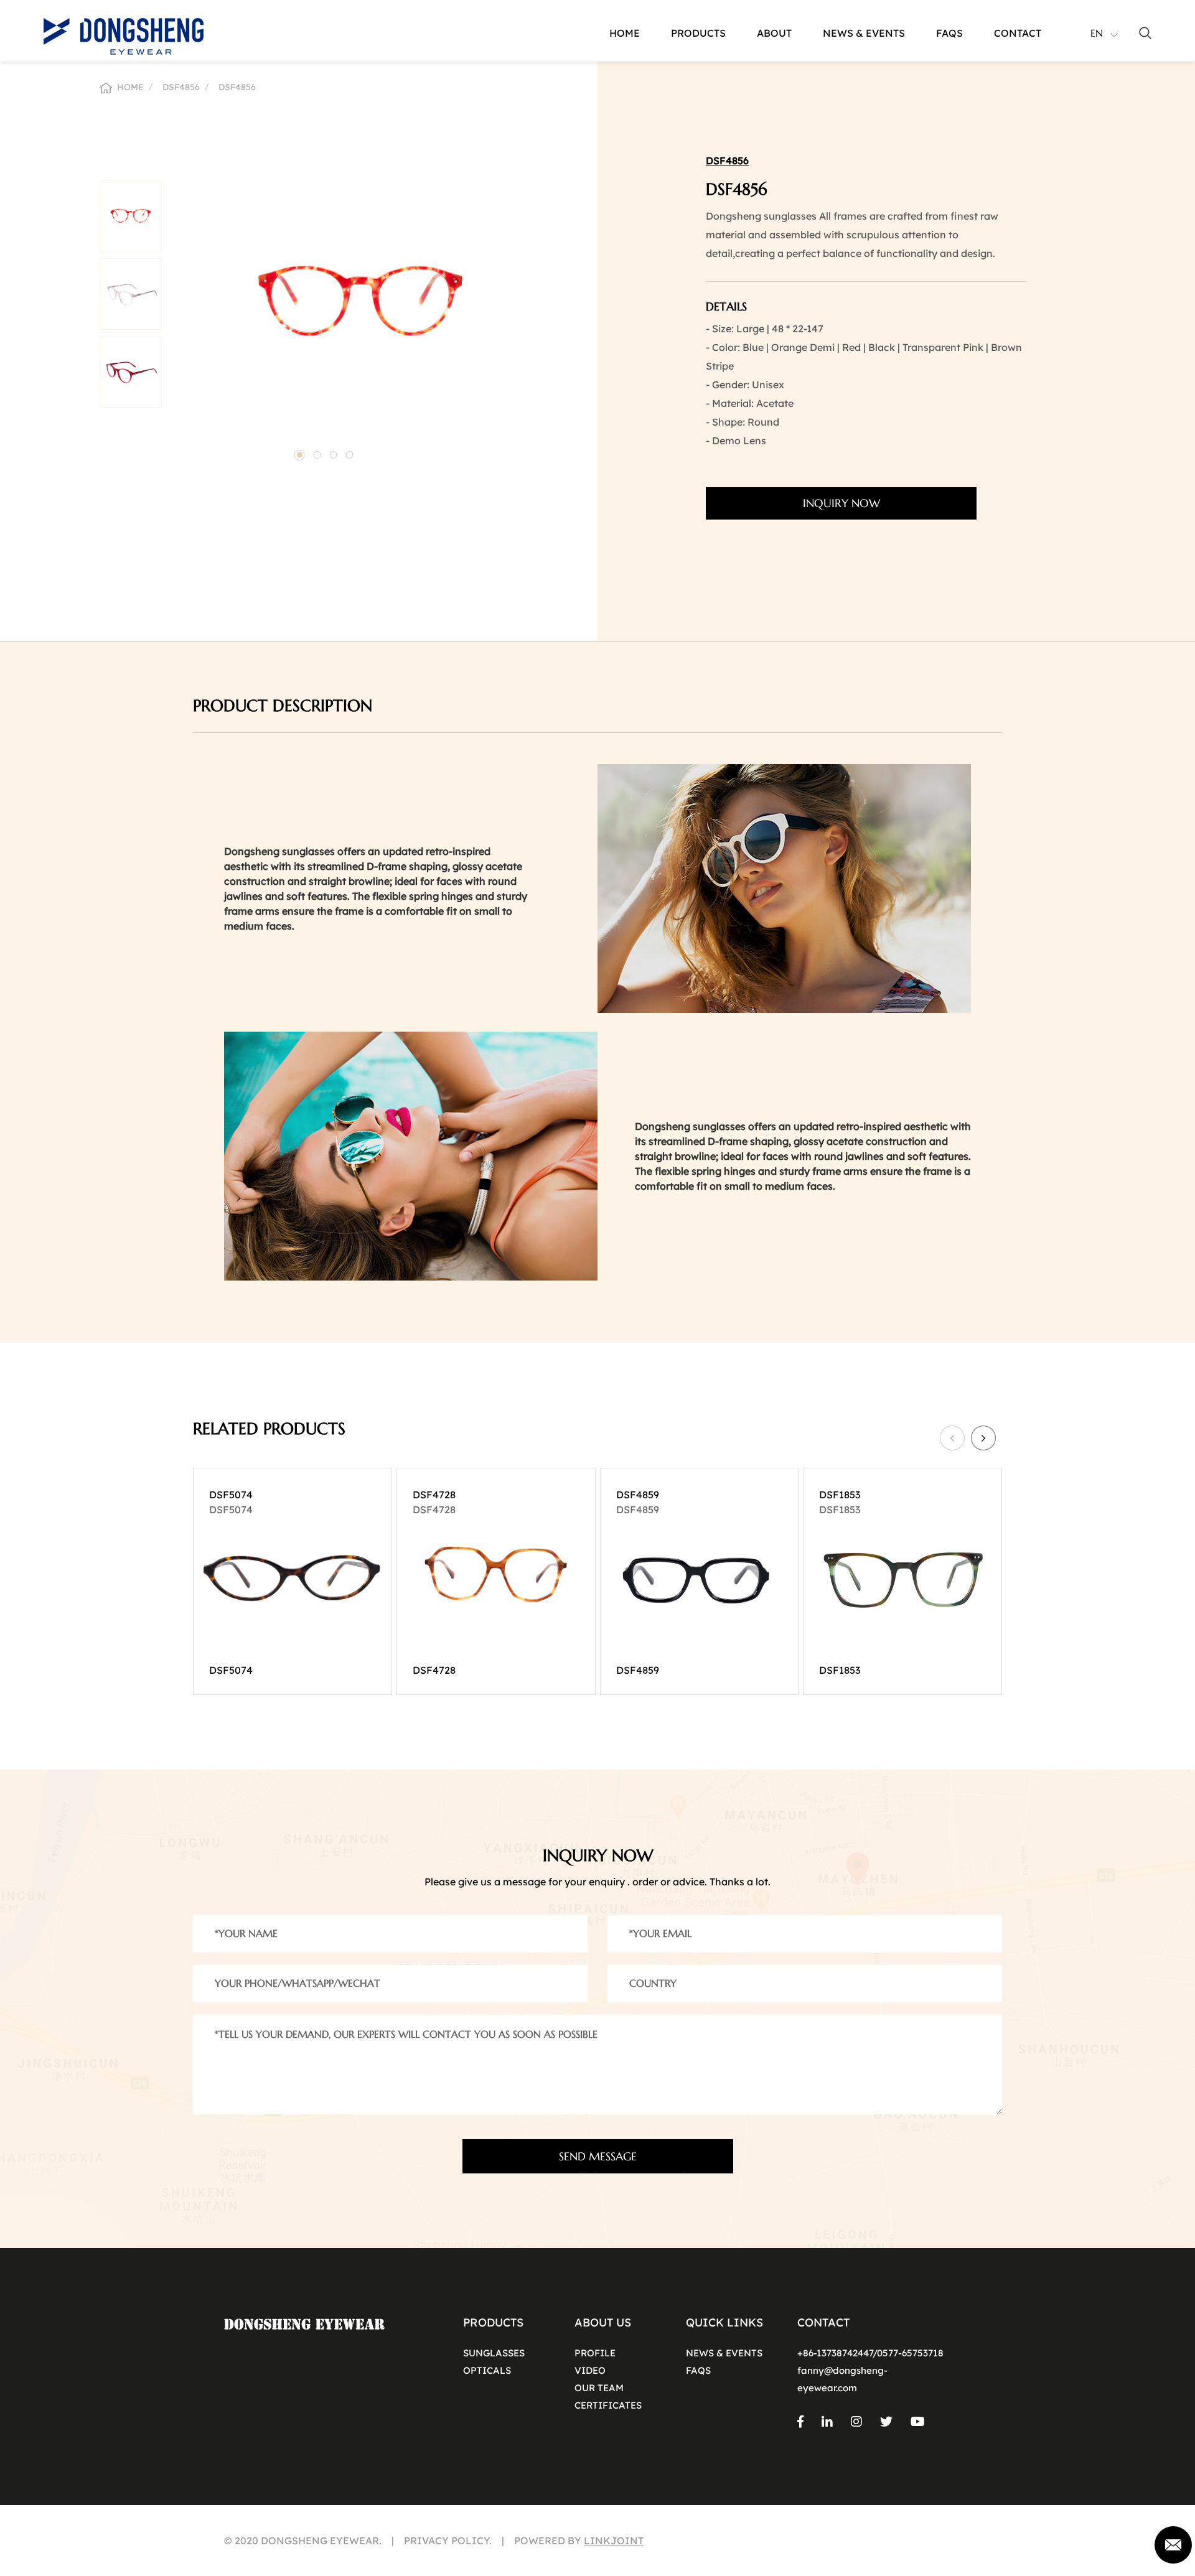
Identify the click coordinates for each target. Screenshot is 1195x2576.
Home (625, 33)
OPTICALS (487, 2370)
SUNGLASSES (494, 2353)
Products (698, 33)
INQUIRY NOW (841, 503)
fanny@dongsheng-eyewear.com (842, 2379)
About (774, 33)
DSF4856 (181, 87)
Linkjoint (614, 2541)
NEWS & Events (724, 2353)
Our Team (599, 2388)
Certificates (608, 2405)
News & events (864, 33)
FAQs (698, 2370)
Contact (1018, 33)
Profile (595, 2353)
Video (590, 2370)
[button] (300, 455)
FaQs (949, 33)
